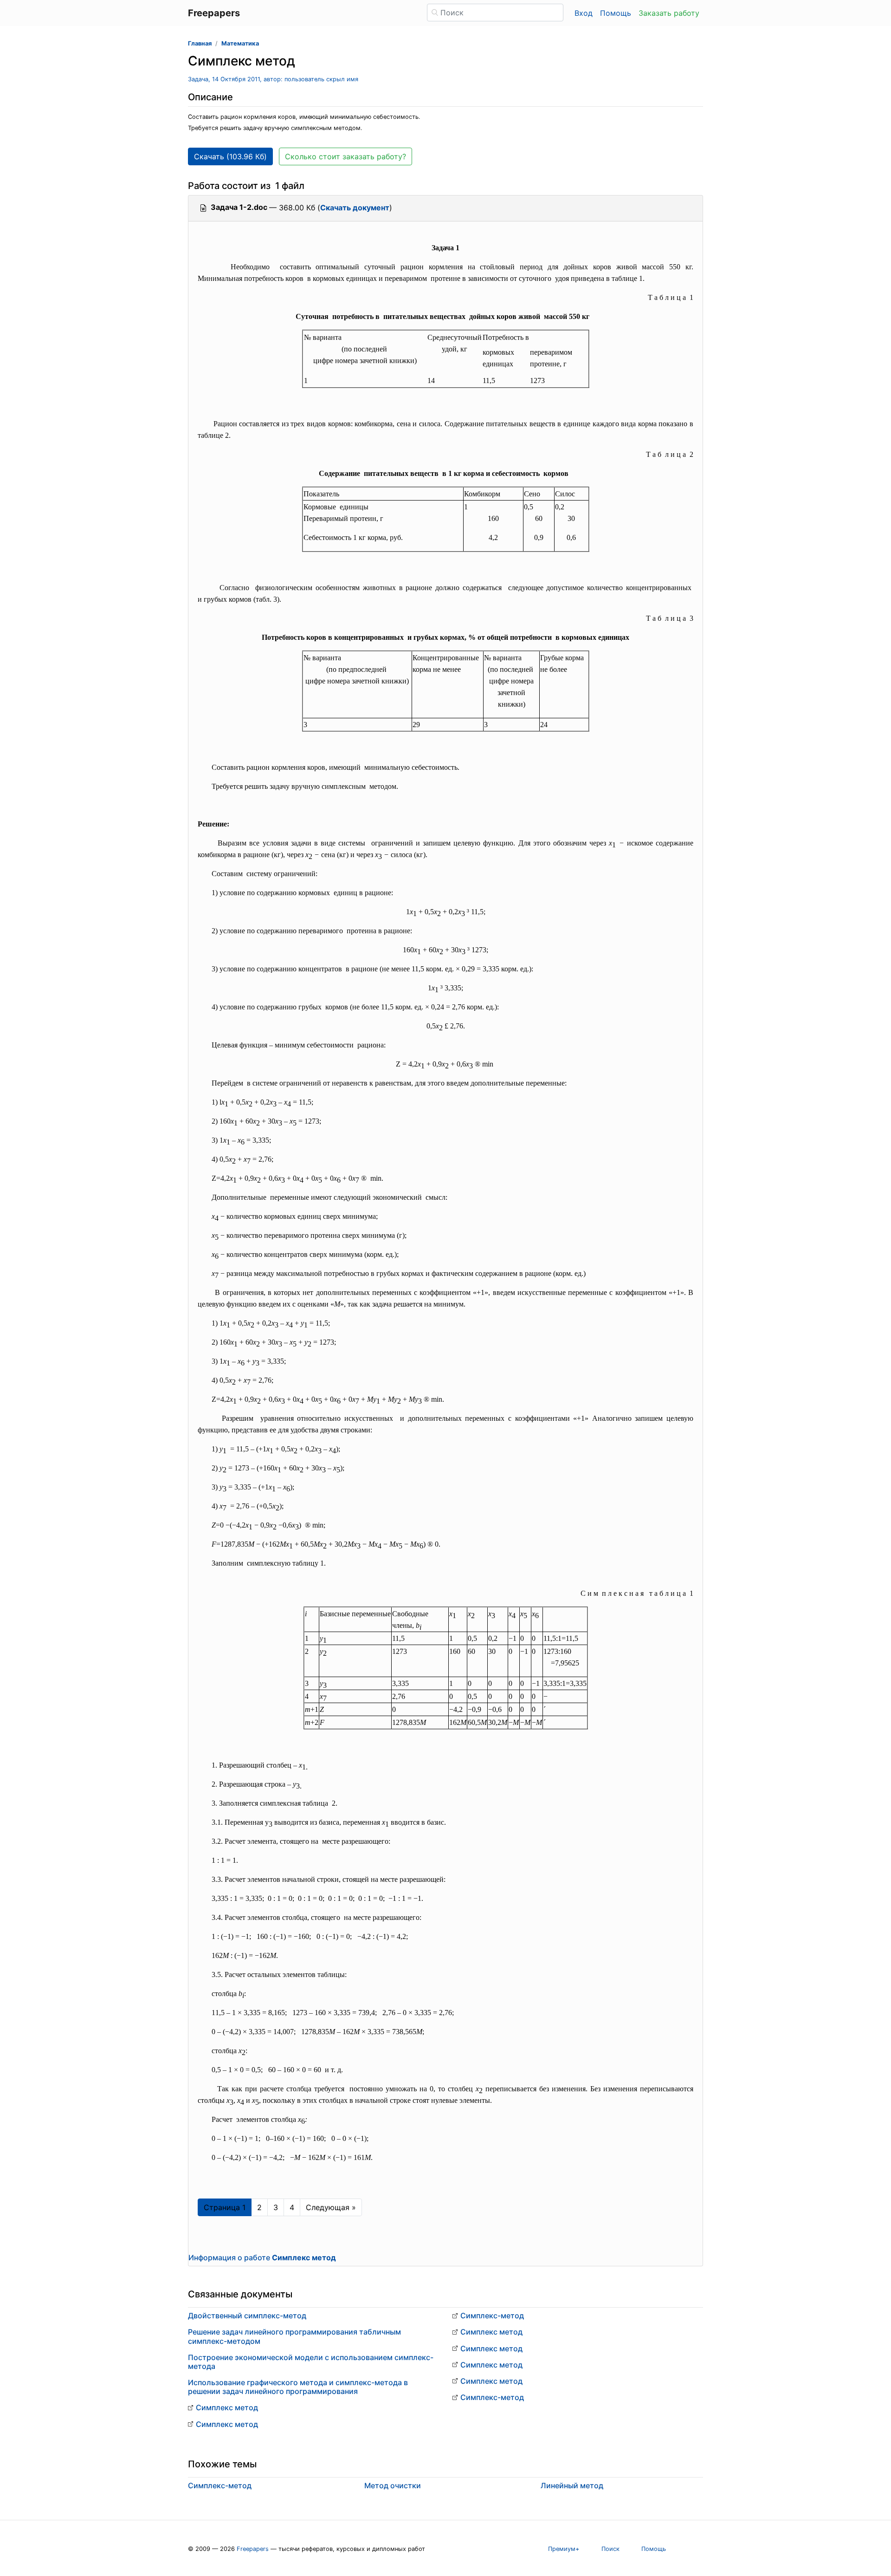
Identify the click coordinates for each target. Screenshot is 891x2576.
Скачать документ (355, 208)
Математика (240, 43)
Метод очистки (393, 2485)
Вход (584, 13)
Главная (200, 43)
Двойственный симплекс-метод (247, 2316)
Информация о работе (262, 2257)
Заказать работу (669, 13)
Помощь (616, 13)
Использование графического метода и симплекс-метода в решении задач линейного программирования (298, 2387)
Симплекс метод (227, 2407)
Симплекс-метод (492, 2316)
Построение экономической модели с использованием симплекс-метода (311, 2362)
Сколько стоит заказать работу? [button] (345, 156)
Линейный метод (572, 2485)
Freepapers (253, 2549)
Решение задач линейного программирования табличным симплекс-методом (294, 2336)
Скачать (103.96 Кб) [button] (230, 156)
